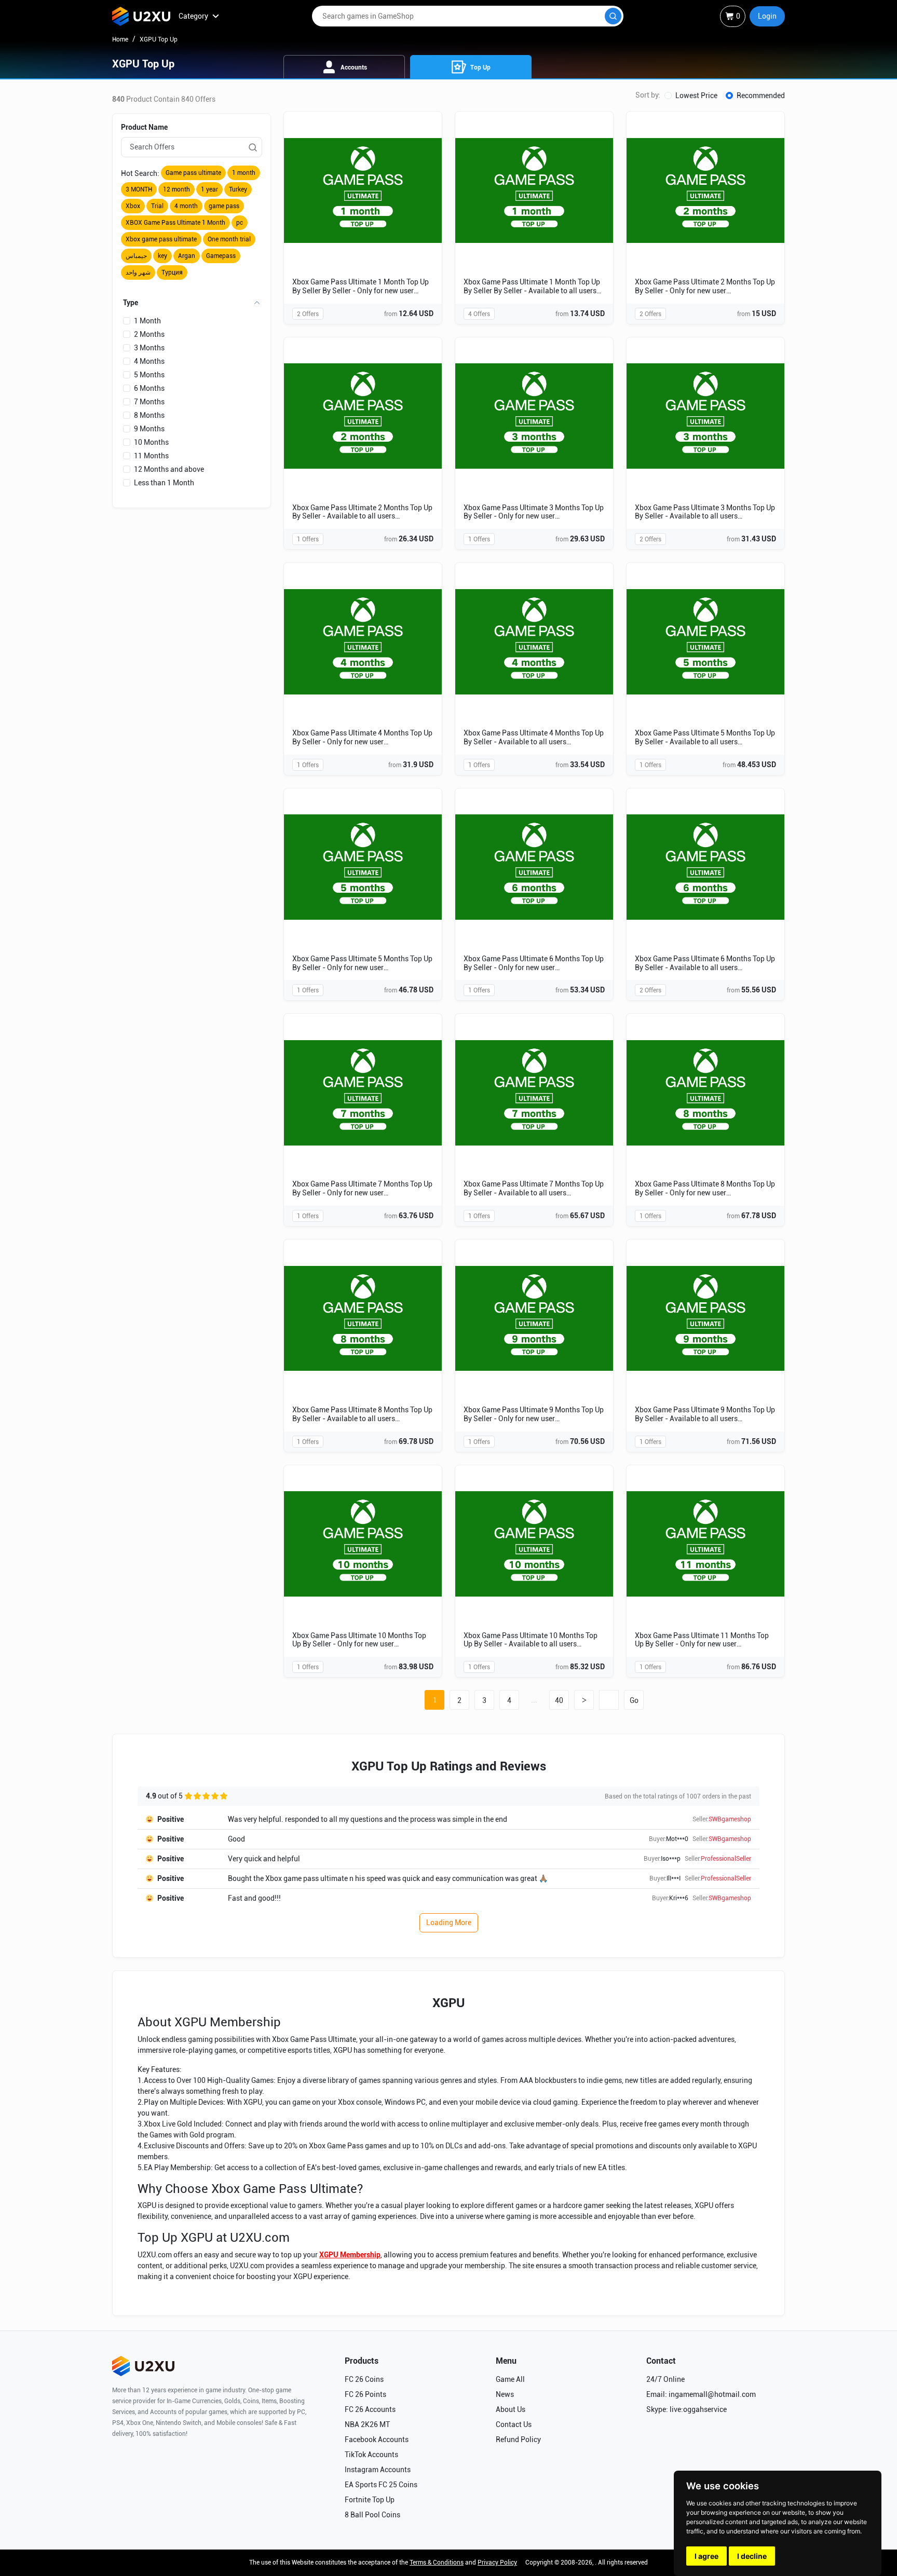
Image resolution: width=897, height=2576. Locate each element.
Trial (157, 206)
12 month (176, 189)
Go (634, 1700)
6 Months (149, 388)
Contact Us (514, 2424)
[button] (767, 16)
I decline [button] (752, 2556)
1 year (209, 189)
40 (559, 1700)
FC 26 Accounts (370, 2409)
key (162, 256)
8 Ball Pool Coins (372, 2515)
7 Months (149, 402)
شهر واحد (138, 272)
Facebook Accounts (377, 2439)
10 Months (151, 442)
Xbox (133, 206)
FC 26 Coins (364, 2379)
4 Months (149, 361)
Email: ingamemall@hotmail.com (701, 2394)
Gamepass (221, 256)
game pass (224, 206)
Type (131, 303)
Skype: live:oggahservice (687, 2409)
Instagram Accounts (378, 2470)
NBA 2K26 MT (367, 2424)
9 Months (149, 429)
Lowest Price (696, 96)
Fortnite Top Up (370, 2500)
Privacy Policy (497, 2563)
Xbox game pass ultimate (161, 239)
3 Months (149, 348)
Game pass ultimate (193, 173)
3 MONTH (139, 189)
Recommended (761, 96)
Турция (172, 272)
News (505, 2394)
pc (240, 223)
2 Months (149, 334)
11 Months (151, 456)
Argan (187, 256)
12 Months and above (169, 469)
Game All (510, 2379)
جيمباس (136, 256)
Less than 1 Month (164, 483)
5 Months (149, 375)
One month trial (229, 239)
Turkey (238, 189)
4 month (186, 206)
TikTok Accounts (371, 2455)
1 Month (147, 321)
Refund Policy (518, 2439)
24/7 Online (665, 2379)
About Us (511, 2409)
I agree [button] (706, 2556)
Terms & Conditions (437, 2563)
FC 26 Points (365, 2394)
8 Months (149, 415)
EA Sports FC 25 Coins (381, 2485)
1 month (244, 173)
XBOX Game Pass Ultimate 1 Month (175, 223)
